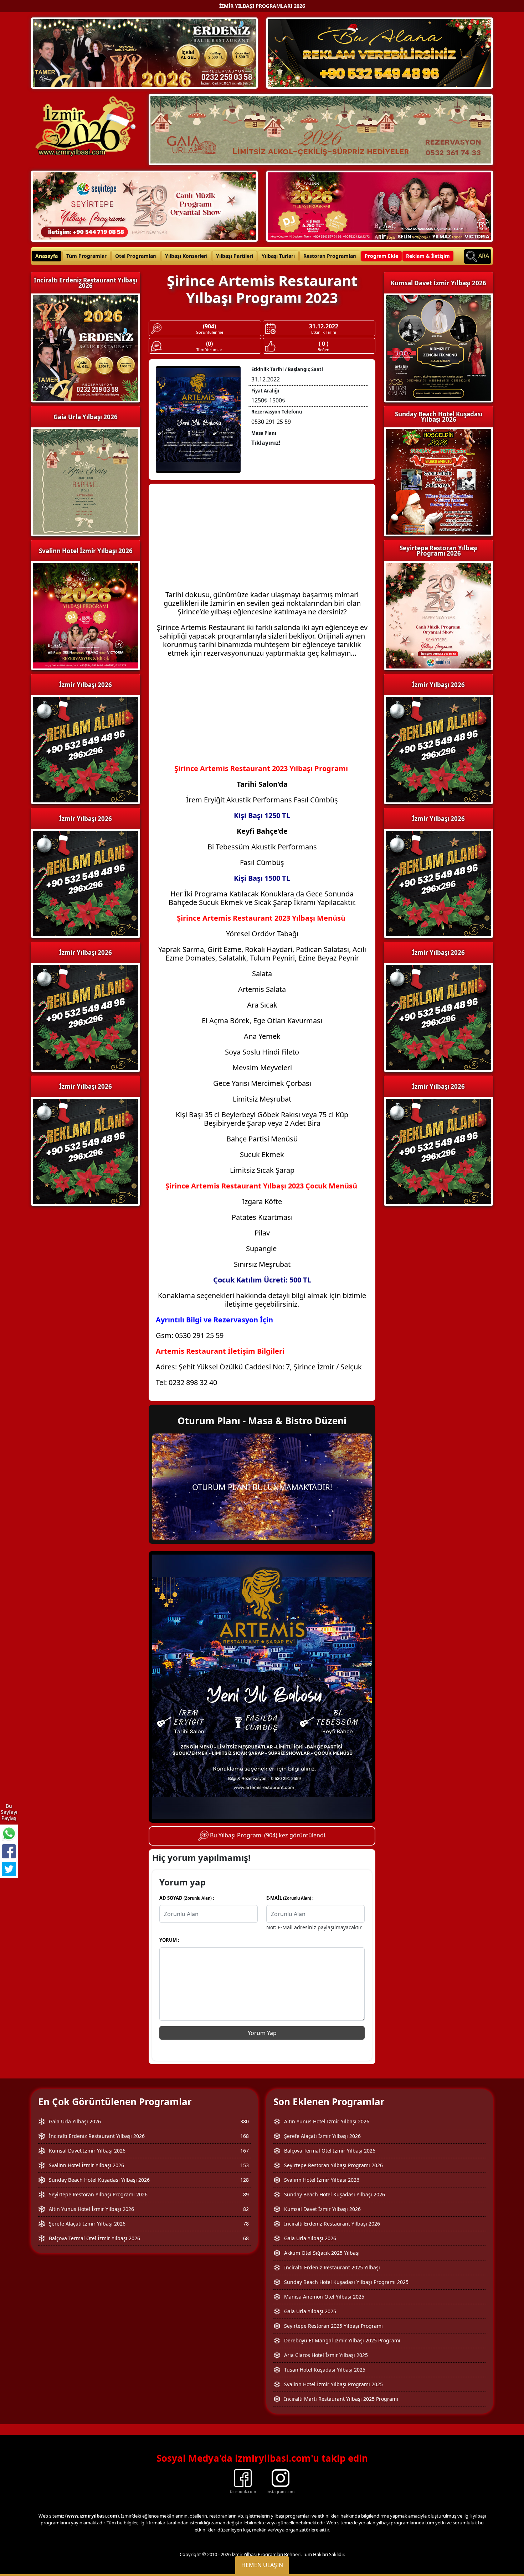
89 (246, 2194)
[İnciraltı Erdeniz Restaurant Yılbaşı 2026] (144, 52)
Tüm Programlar (86, 256)
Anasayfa (47, 256)
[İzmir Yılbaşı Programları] (86, 883)
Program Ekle (381, 256)
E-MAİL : (290, 1898)
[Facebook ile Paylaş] (9, 1851)
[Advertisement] (262, 541)
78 (246, 2224)
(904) (209, 326)
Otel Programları (136, 256)
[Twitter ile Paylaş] (9, 1869)
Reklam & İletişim (428, 256)
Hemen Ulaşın (262, 2565)
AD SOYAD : (187, 1898)
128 (245, 2180)
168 (245, 2136)
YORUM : (169, 1940)
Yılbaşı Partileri (235, 256)
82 (246, 2209)
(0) (209, 344)
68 (246, 2238)
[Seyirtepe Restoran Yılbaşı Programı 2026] (144, 205)
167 (245, 2151)
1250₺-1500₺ (268, 400)
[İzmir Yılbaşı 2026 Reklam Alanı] (380, 52)
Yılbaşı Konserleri (186, 256)
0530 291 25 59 (271, 422)
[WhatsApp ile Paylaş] (9, 1833)
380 (245, 2121)
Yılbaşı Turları (278, 256)
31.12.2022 (324, 326)
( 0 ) (323, 344)
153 (245, 2165)
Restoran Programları (330, 256)
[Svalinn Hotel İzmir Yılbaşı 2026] (380, 205)
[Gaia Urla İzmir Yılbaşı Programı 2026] (321, 129)
